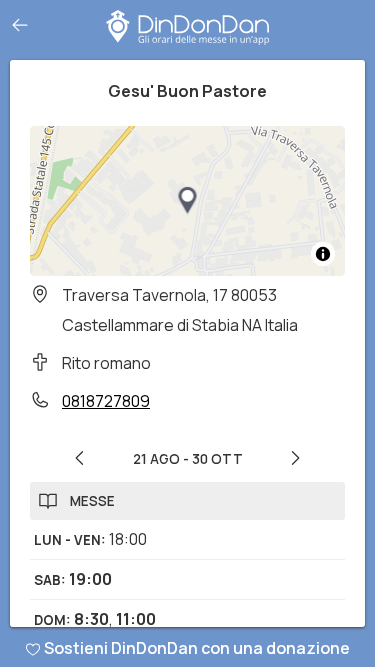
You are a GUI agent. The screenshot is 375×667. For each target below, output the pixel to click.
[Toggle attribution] (323, 254)
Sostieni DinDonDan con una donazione (197, 648)
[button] (188, 201)
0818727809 (106, 401)
